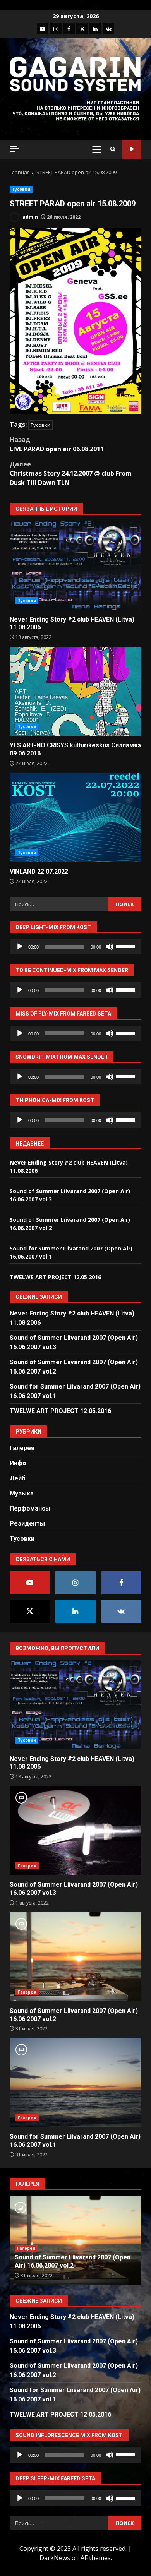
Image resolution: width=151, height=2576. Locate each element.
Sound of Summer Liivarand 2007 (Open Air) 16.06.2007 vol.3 (75, 1831)
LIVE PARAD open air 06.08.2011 (57, 444)
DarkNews (55, 2558)
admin (30, 217)
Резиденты (27, 1524)
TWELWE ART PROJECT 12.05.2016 (55, 1277)
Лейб (18, 1478)
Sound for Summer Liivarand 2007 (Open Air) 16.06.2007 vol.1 (75, 2083)
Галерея (22, 1448)
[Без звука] (110, 947)
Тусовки (21, 189)
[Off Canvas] (14, 149)
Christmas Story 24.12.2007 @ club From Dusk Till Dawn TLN (71, 473)
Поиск (132, 149)
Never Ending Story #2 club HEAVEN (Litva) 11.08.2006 (75, 565)
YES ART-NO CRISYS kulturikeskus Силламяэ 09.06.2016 (75, 691)
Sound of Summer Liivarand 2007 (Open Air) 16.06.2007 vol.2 (75, 1957)
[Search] (113, 149)
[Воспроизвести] (20, 947)
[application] (75, 947)
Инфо (18, 1463)
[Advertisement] (75, 110)
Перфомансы (30, 1508)
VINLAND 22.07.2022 (75, 817)
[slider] (127, 946)
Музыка (22, 1493)
